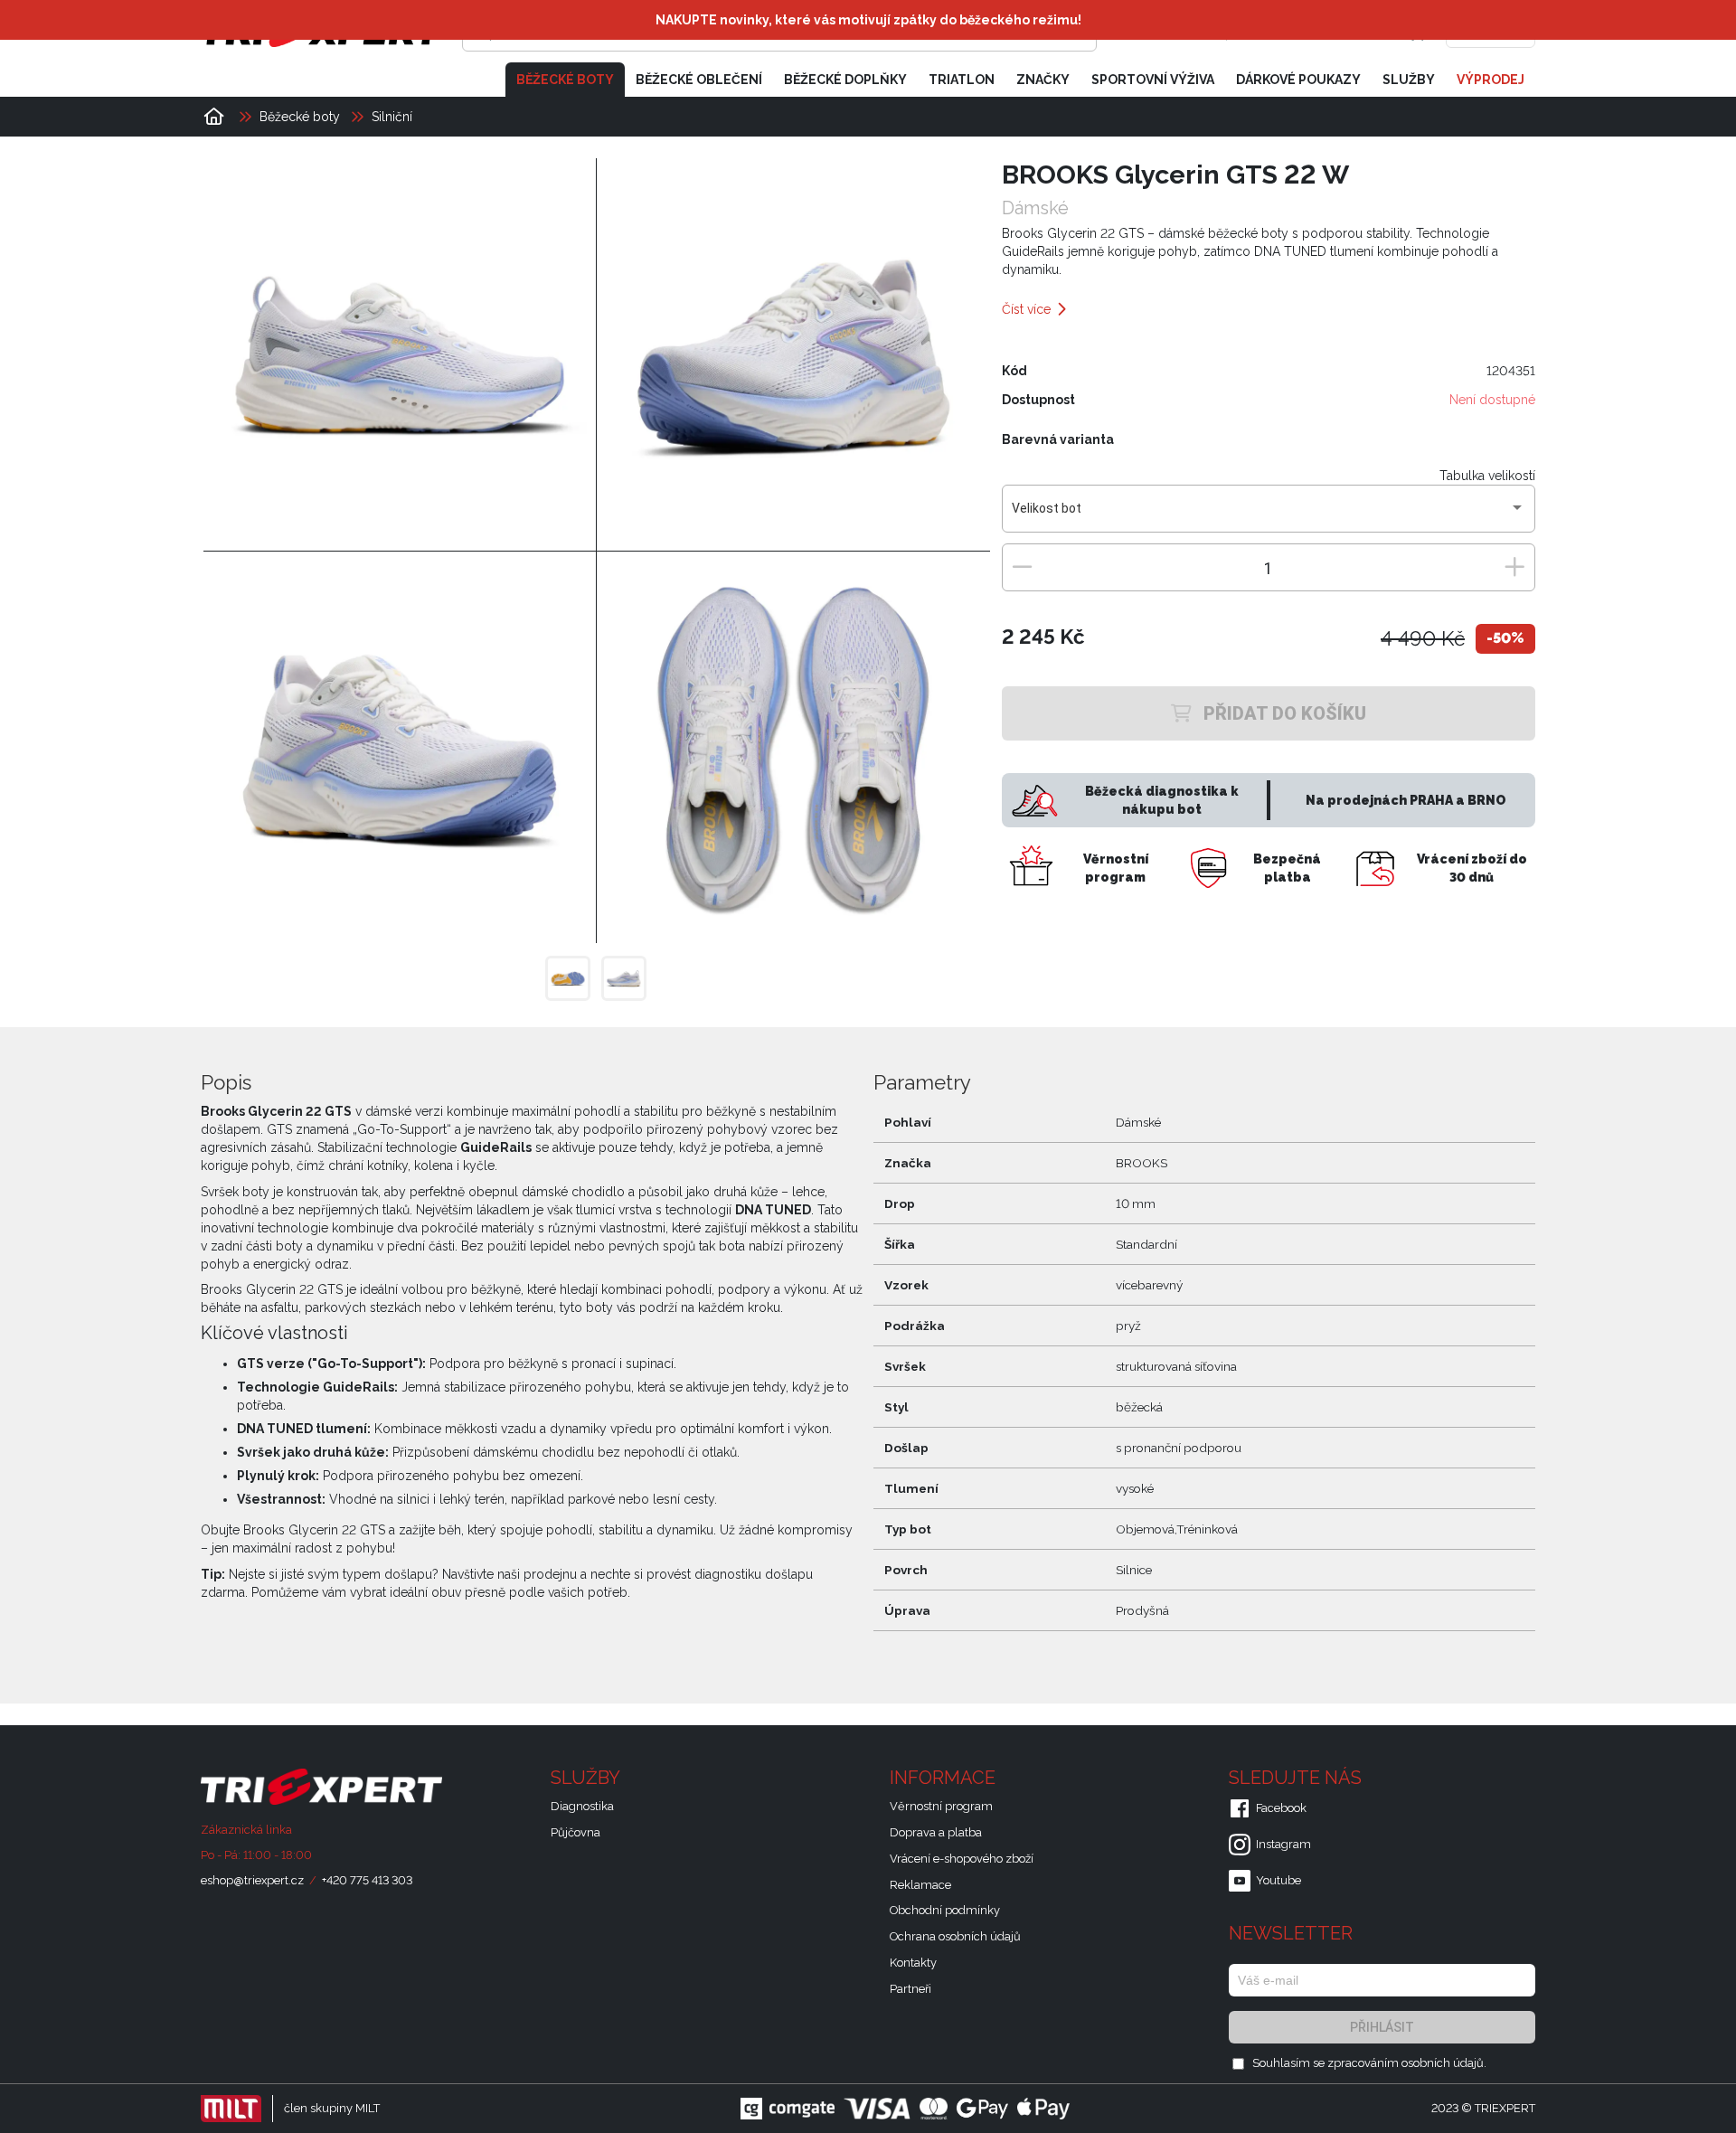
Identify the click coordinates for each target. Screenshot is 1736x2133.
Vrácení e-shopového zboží (962, 1859)
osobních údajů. (1444, 2063)
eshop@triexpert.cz (252, 1880)
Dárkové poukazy (1298, 80)
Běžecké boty (565, 80)
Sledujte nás (1297, 1778)
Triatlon (962, 80)
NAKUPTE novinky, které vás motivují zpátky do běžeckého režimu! (868, 20)
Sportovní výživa (1153, 80)
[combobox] (1268, 515)
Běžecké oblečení (699, 80)
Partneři (910, 1989)
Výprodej (1491, 80)
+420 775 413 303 (367, 1880)
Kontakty (913, 1963)
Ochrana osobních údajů (955, 1936)
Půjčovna (576, 1832)
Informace (945, 1778)
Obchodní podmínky (945, 1910)
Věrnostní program (941, 1806)
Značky (1043, 80)
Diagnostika (582, 1806)
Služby (1409, 80)
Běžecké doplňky (845, 80)
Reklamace (920, 1885)
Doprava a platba (936, 1832)
